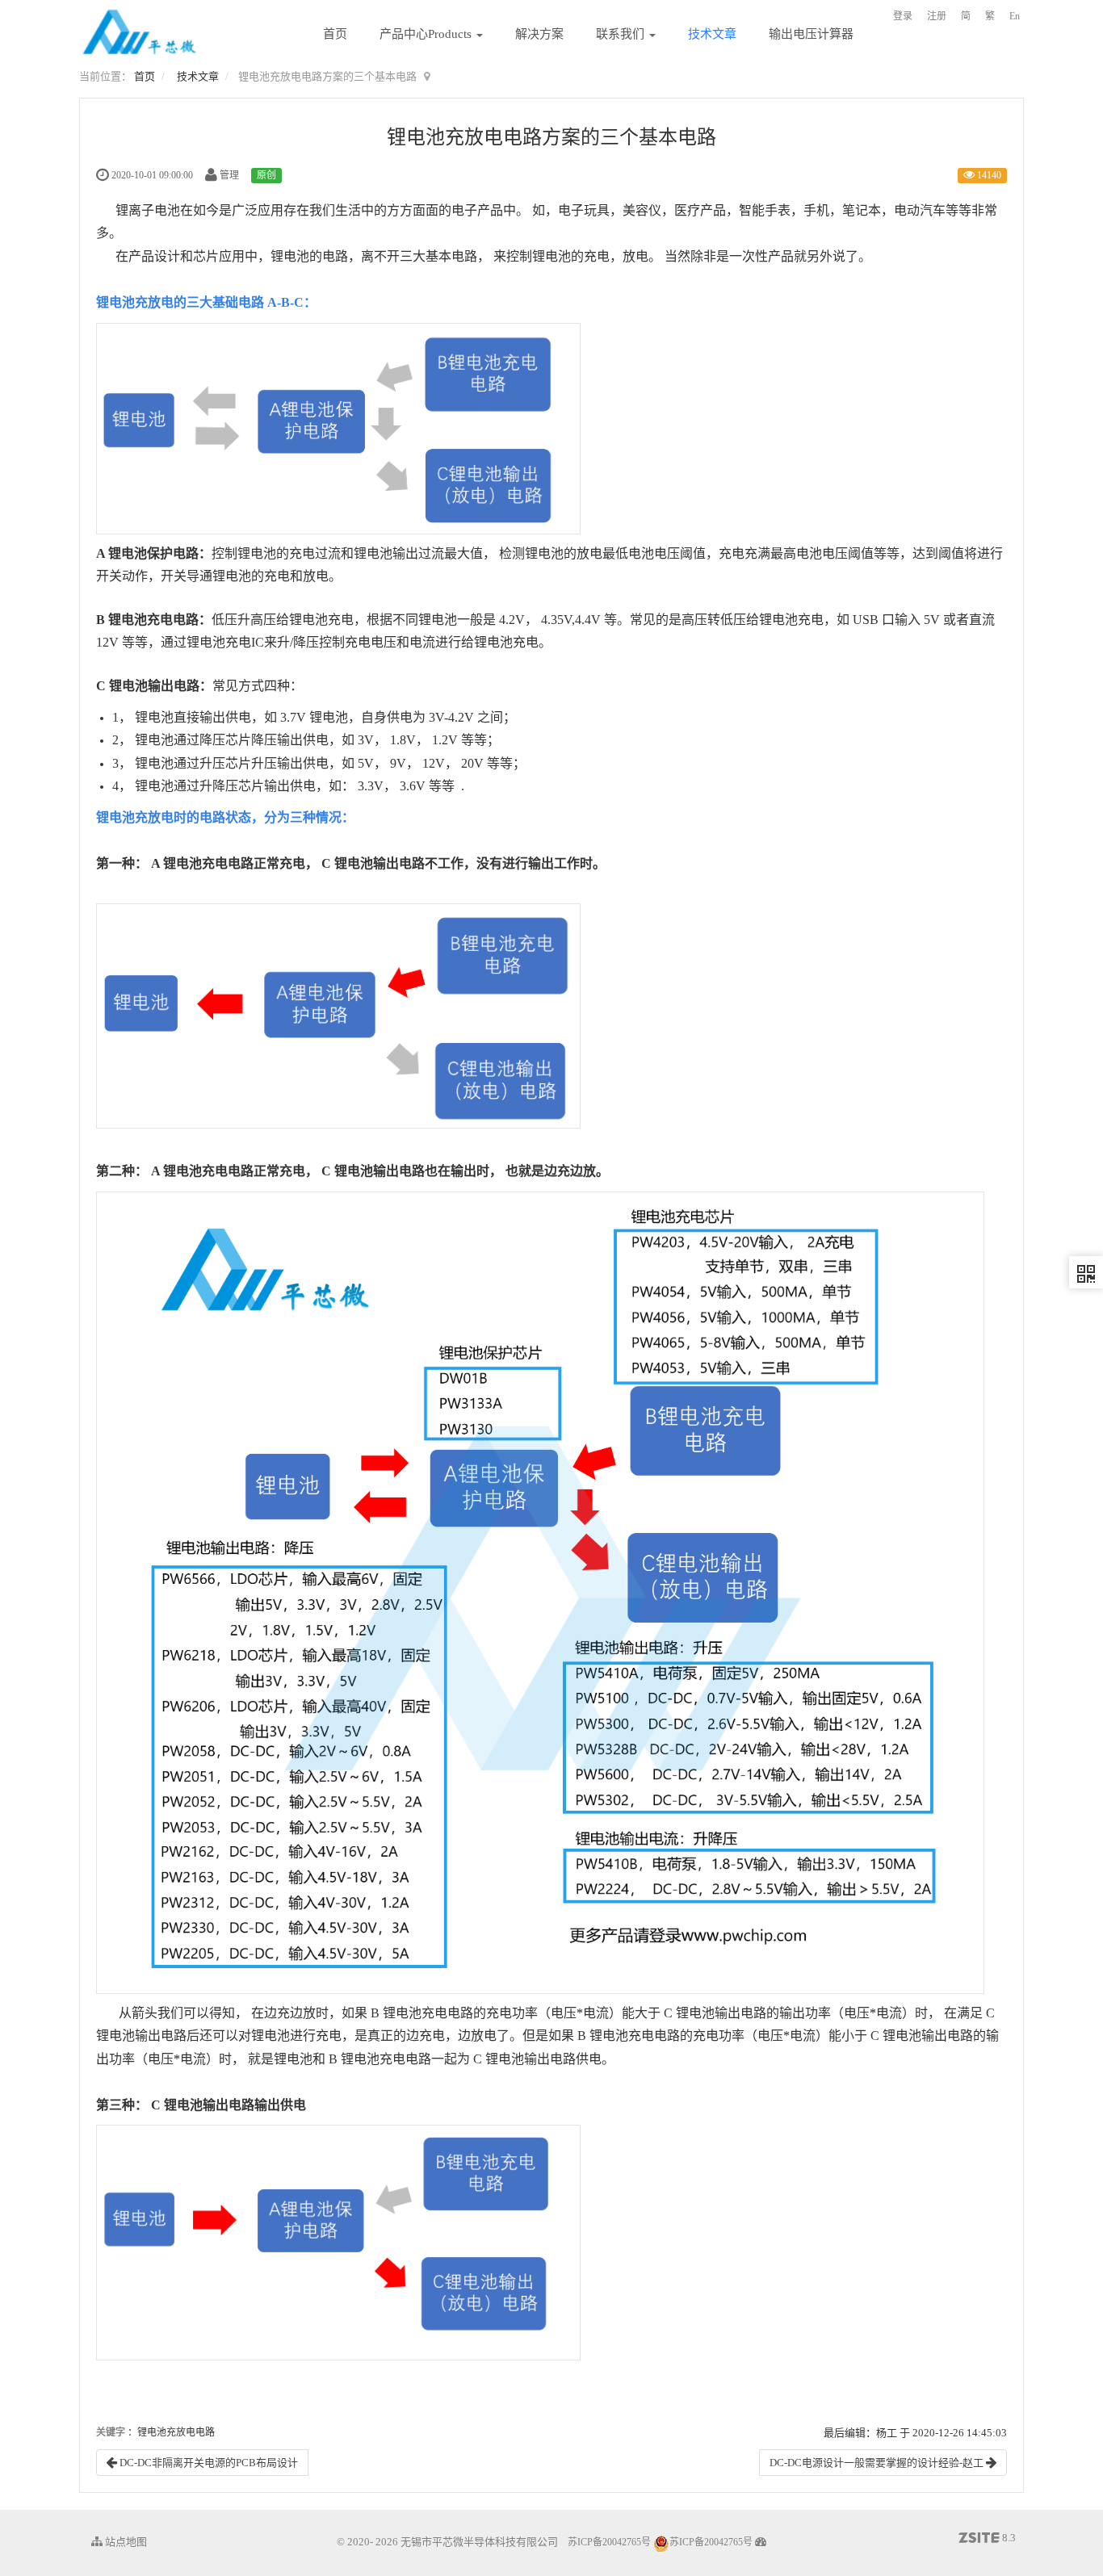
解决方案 (539, 34)
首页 (335, 34)
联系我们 (622, 34)
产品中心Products (427, 34)
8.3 (987, 2539)
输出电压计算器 (811, 34)
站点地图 (125, 2542)
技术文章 (712, 34)
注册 (937, 16)
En (1015, 16)
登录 (903, 16)
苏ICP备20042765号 (609, 2542)
